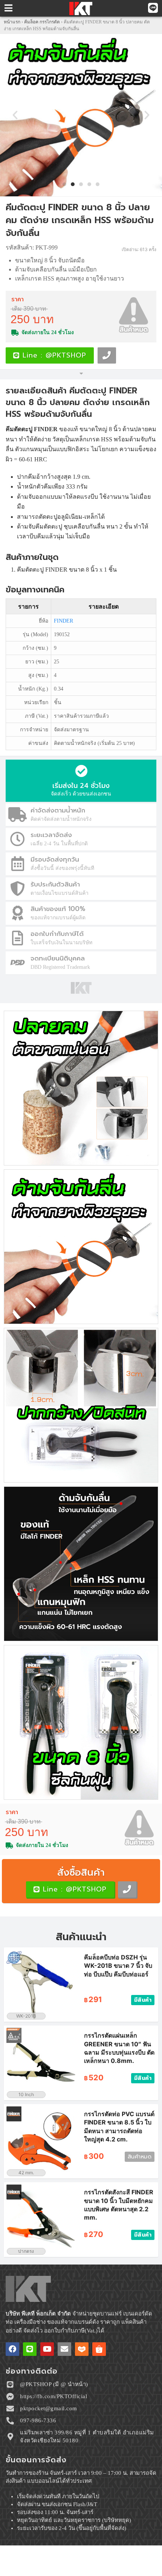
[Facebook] (12, 2349)
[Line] (30, 2349)
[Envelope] (64, 2349)
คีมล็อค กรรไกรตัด (42, 22)
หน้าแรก (12, 22)
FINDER (63, 621)
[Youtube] (47, 2349)
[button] (15, 115)
